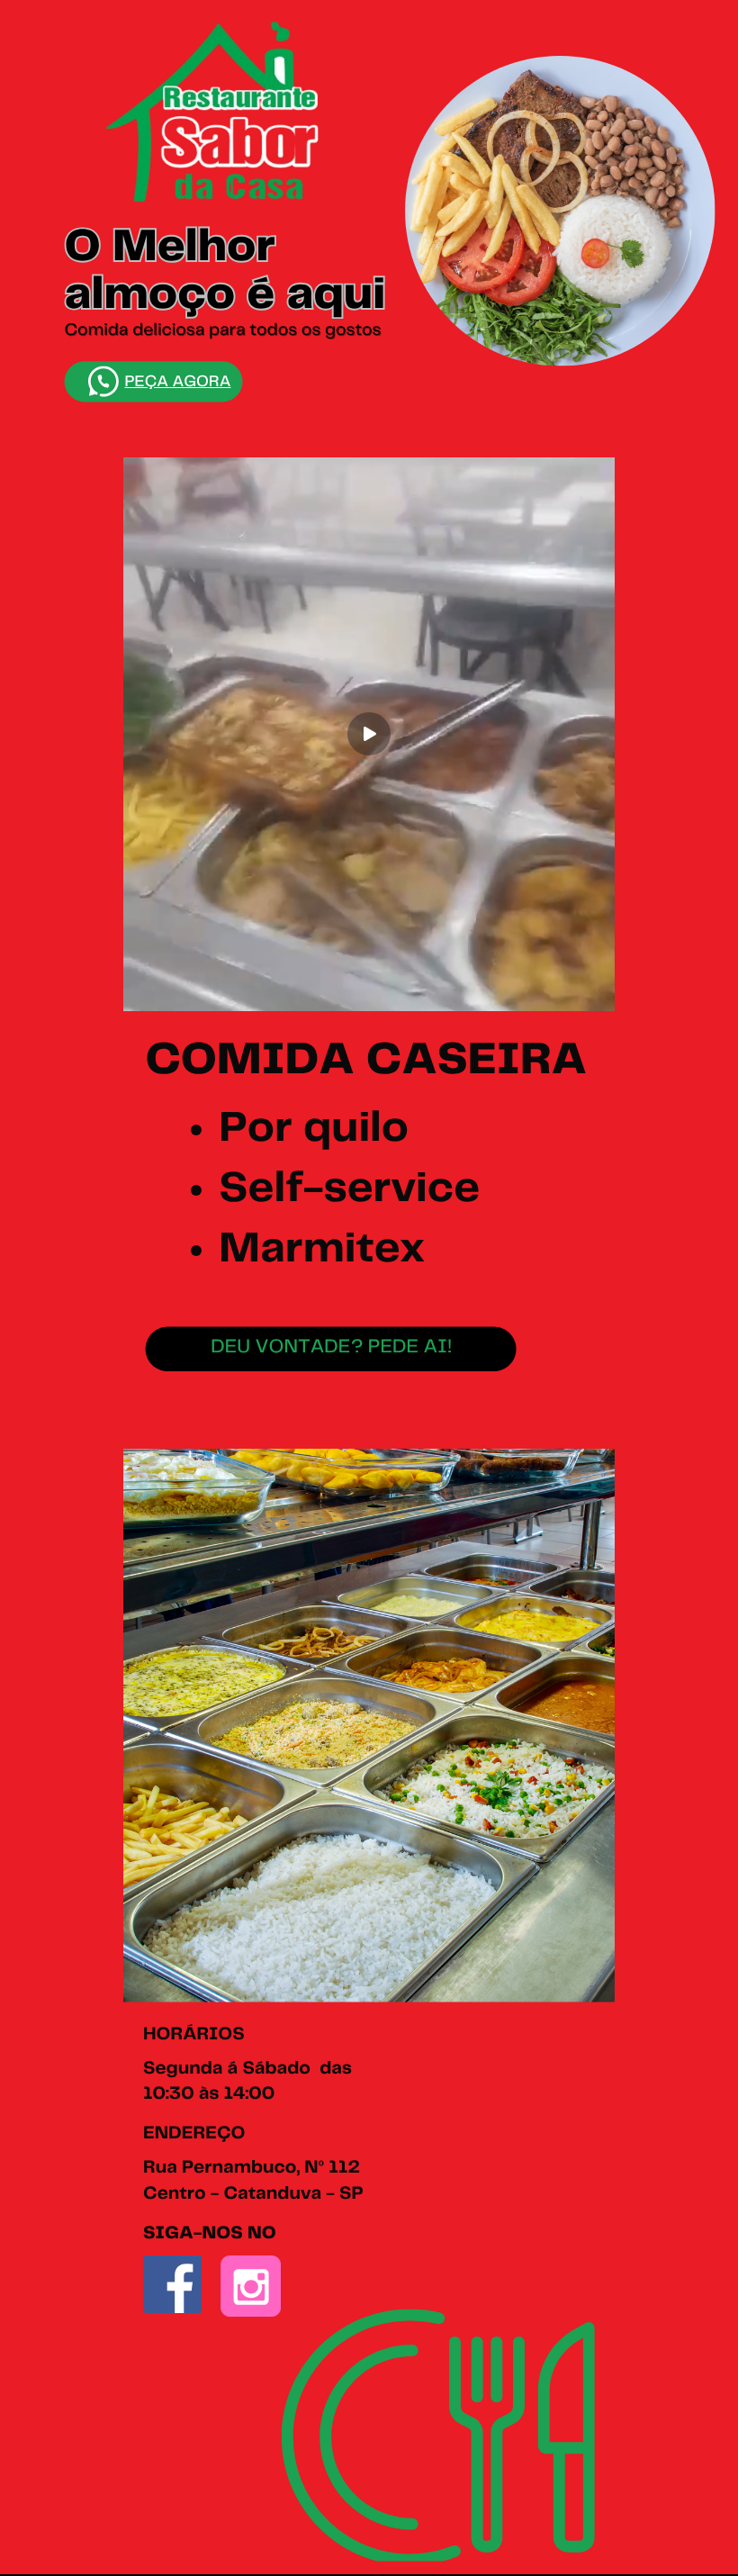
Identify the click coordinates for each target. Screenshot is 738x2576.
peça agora (177, 382)
